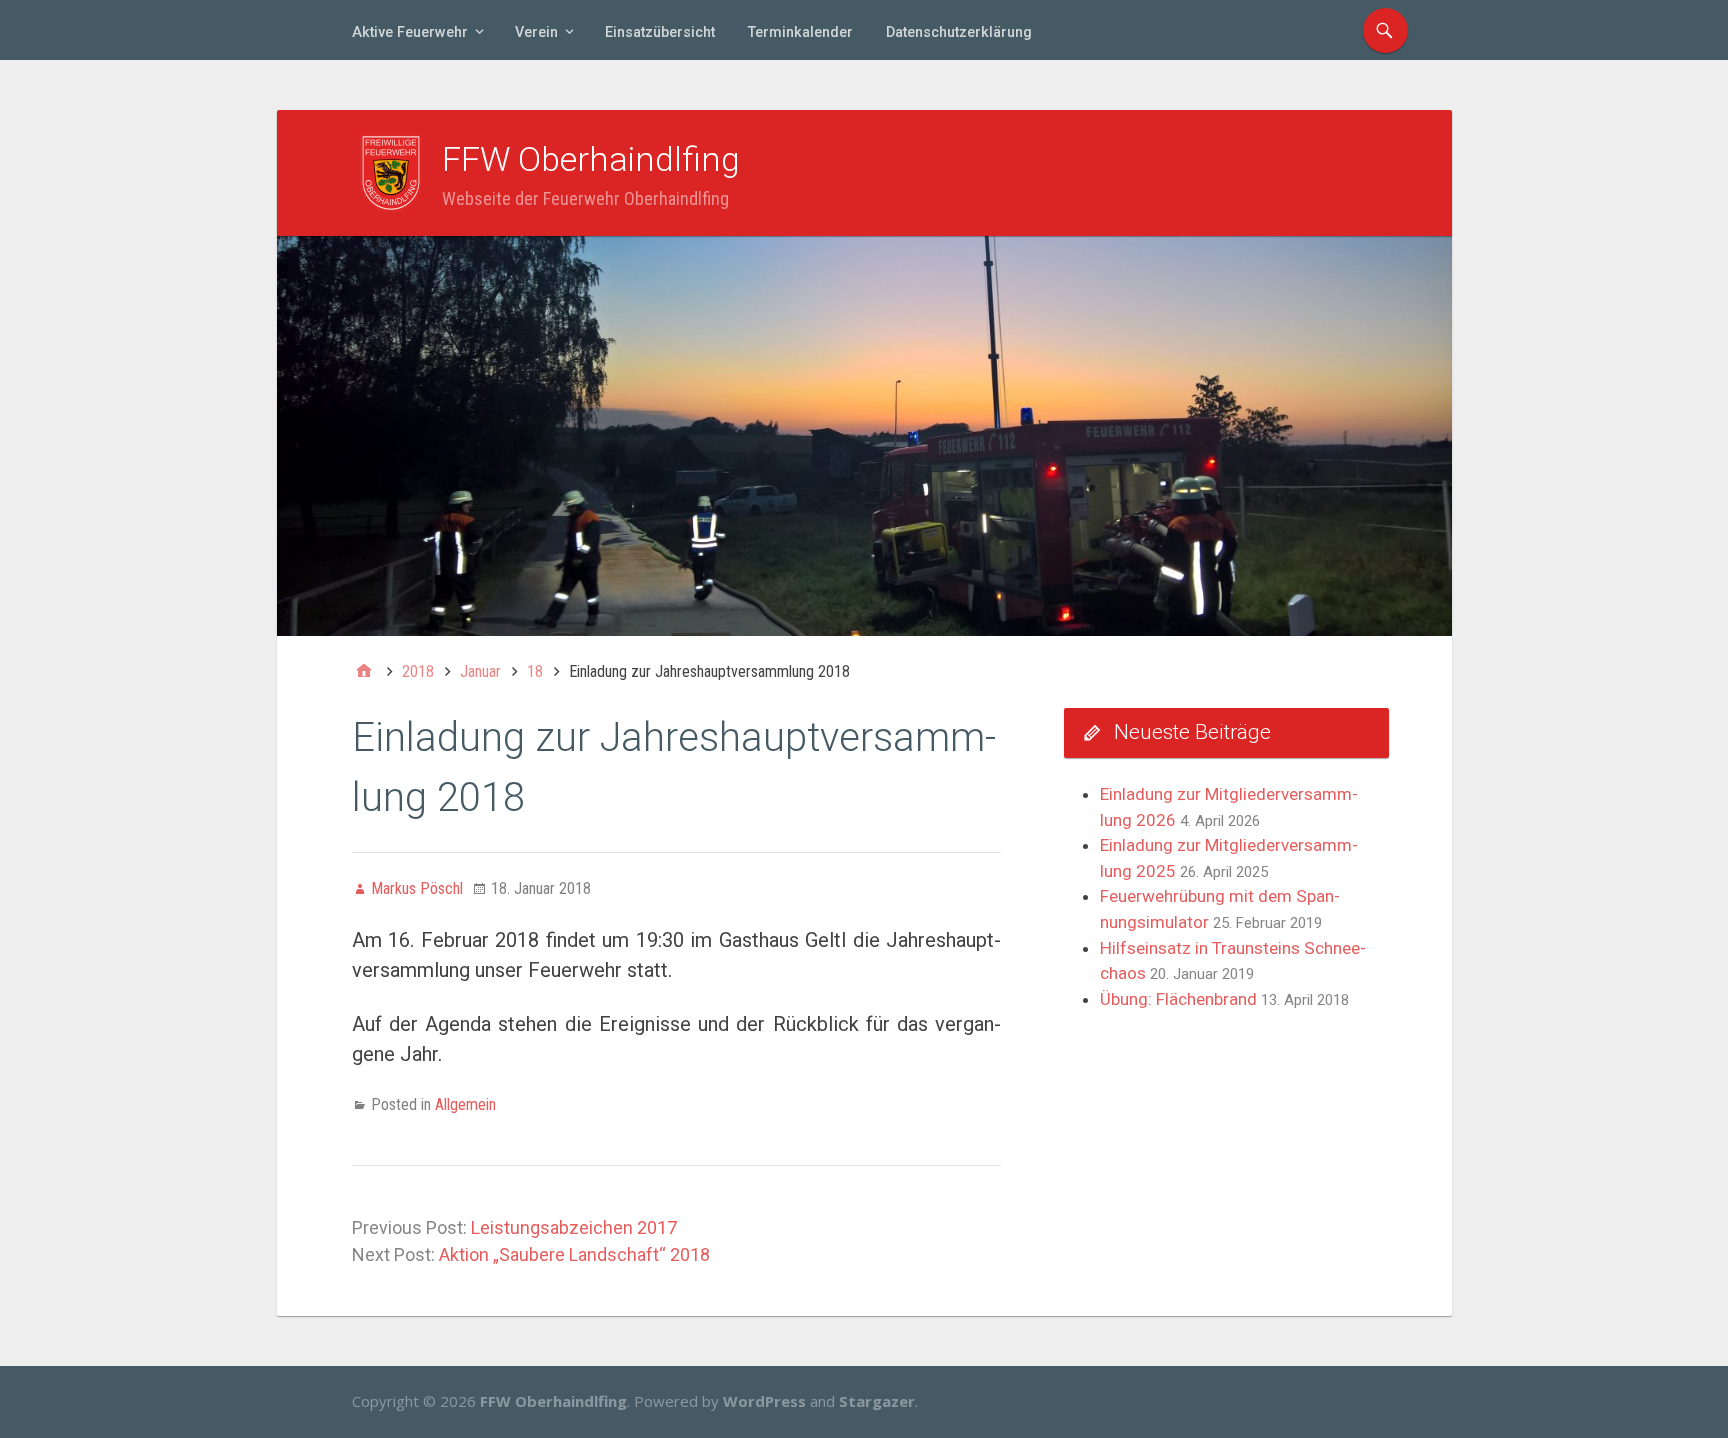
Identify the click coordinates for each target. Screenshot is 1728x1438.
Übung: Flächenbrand (1178, 999)
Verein (536, 32)
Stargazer (877, 1401)
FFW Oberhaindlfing (591, 159)
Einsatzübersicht (660, 32)
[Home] (364, 672)
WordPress (764, 1401)
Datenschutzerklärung (959, 32)
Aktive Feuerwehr (410, 32)
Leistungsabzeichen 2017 (574, 1227)
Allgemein (465, 1104)
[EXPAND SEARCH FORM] (1385, 30)
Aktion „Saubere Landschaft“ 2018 (574, 1254)
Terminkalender (800, 32)
